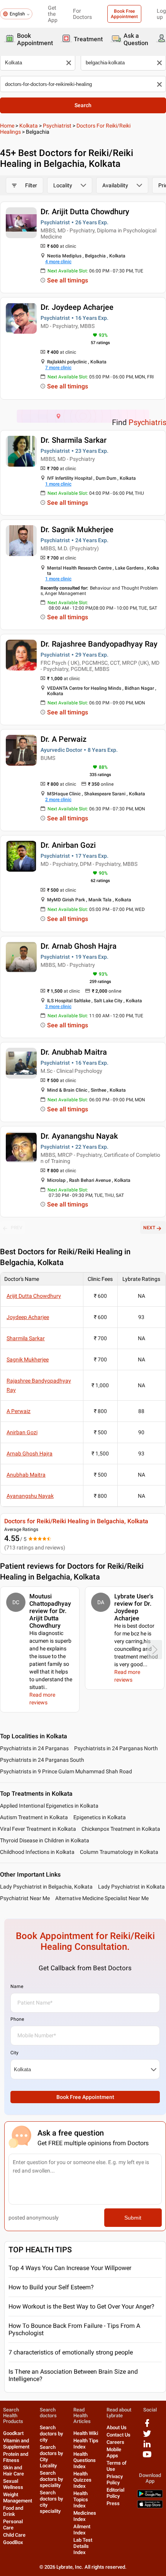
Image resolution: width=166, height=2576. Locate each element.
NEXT (149, 1228)
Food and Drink (13, 2511)
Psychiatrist (57, 126)
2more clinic (58, 800)
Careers (115, 2442)
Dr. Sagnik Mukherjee (77, 529)
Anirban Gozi (22, 1432)
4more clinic (58, 262)
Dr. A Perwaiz (64, 739)
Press (113, 2503)
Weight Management (18, 2498)
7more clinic (58, 368)
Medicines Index (85, 2516)
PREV (17, 1228)
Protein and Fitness (16, 2457)
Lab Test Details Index (83, 2546)
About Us (117, 2427)
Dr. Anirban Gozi (68, 845)
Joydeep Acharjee (28, 1317)
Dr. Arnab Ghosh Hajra (79, 946)
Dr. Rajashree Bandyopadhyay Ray (99, 644)
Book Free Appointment (124, 14)
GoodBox (13, 2542)
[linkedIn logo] (147, 2447)
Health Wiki (86, 2433)
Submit (133, 2218)
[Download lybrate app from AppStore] (150, 2506)
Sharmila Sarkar (26, 1338)
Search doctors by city (51, 2434)
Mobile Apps (114, 2452)
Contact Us (119, 2435)
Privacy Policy (115, 2479)
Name (17, 1986)
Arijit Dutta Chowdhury (34, 1296)
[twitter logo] (147, 2436)
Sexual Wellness (13, 2484)
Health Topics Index (81, 2500)
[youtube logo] (147, 2457)
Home (7, 126)
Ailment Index (82, 2530)
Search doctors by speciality (51, 2479)
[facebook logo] (147, 2426)
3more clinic (58, 1007)
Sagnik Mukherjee (28, 1359)
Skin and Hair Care (14, 2471)
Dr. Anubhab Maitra (74, 1052)
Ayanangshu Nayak (30, 1496)
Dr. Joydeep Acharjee (77, 307)
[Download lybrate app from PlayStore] (150, 2496)
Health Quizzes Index (82, 2480)
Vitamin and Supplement (16, 2444)
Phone (17, 2019)
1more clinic (58, 484)
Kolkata (29, 126)
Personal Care (13, 2525)
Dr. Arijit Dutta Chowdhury (85, 212)
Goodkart (13, 2433)
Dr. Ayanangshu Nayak (79, 1136)
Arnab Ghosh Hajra (30, 1454)
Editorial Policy (115, 2493)
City (14, 2053)
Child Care (14, 2535)
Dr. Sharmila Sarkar (74, 440)
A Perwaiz (19, 1411)
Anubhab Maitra (26, 1475)
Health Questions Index (85, 2460)
